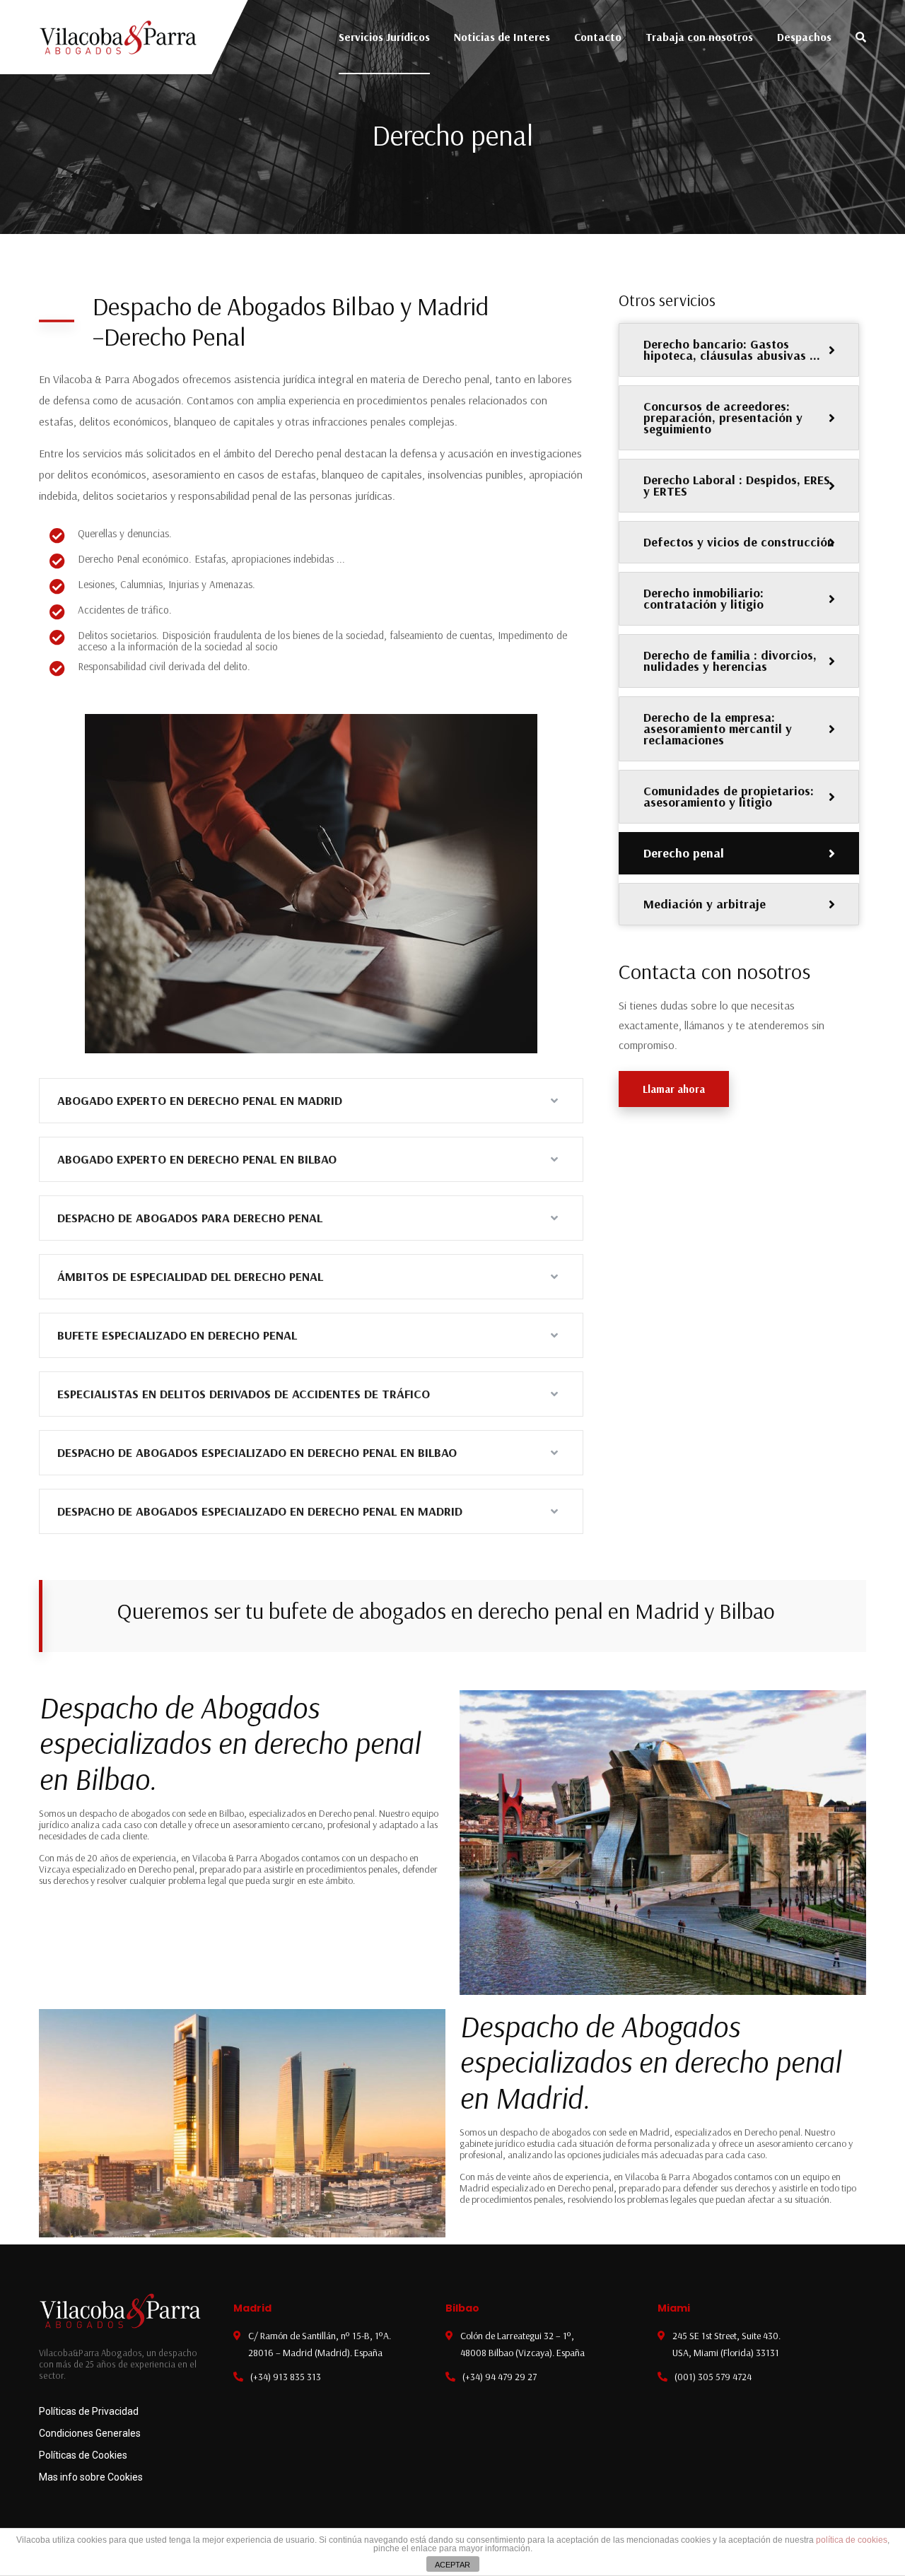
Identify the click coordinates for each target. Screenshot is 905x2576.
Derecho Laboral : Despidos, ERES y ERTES (737, 485)
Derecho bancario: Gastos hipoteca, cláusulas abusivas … (732, 350)
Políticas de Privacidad (89, 2411)
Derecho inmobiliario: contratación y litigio (703, 598)
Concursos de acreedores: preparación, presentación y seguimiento (723, 417)
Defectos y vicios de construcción (739, 542)
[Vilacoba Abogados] (118, 37)
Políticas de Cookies (83, 2455)
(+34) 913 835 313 (286, 2377)
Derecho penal (684, 853)
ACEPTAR (452, 2565)
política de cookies (852, 2540)
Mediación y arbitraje (705, 904)
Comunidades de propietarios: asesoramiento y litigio (729, 796)
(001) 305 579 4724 (713, 2377)
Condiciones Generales (90, 2433)
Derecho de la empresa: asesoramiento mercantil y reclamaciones (718, 728)
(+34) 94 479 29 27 (500, 2377)
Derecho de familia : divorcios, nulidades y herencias (730, 661)
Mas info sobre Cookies (91, 2477)
